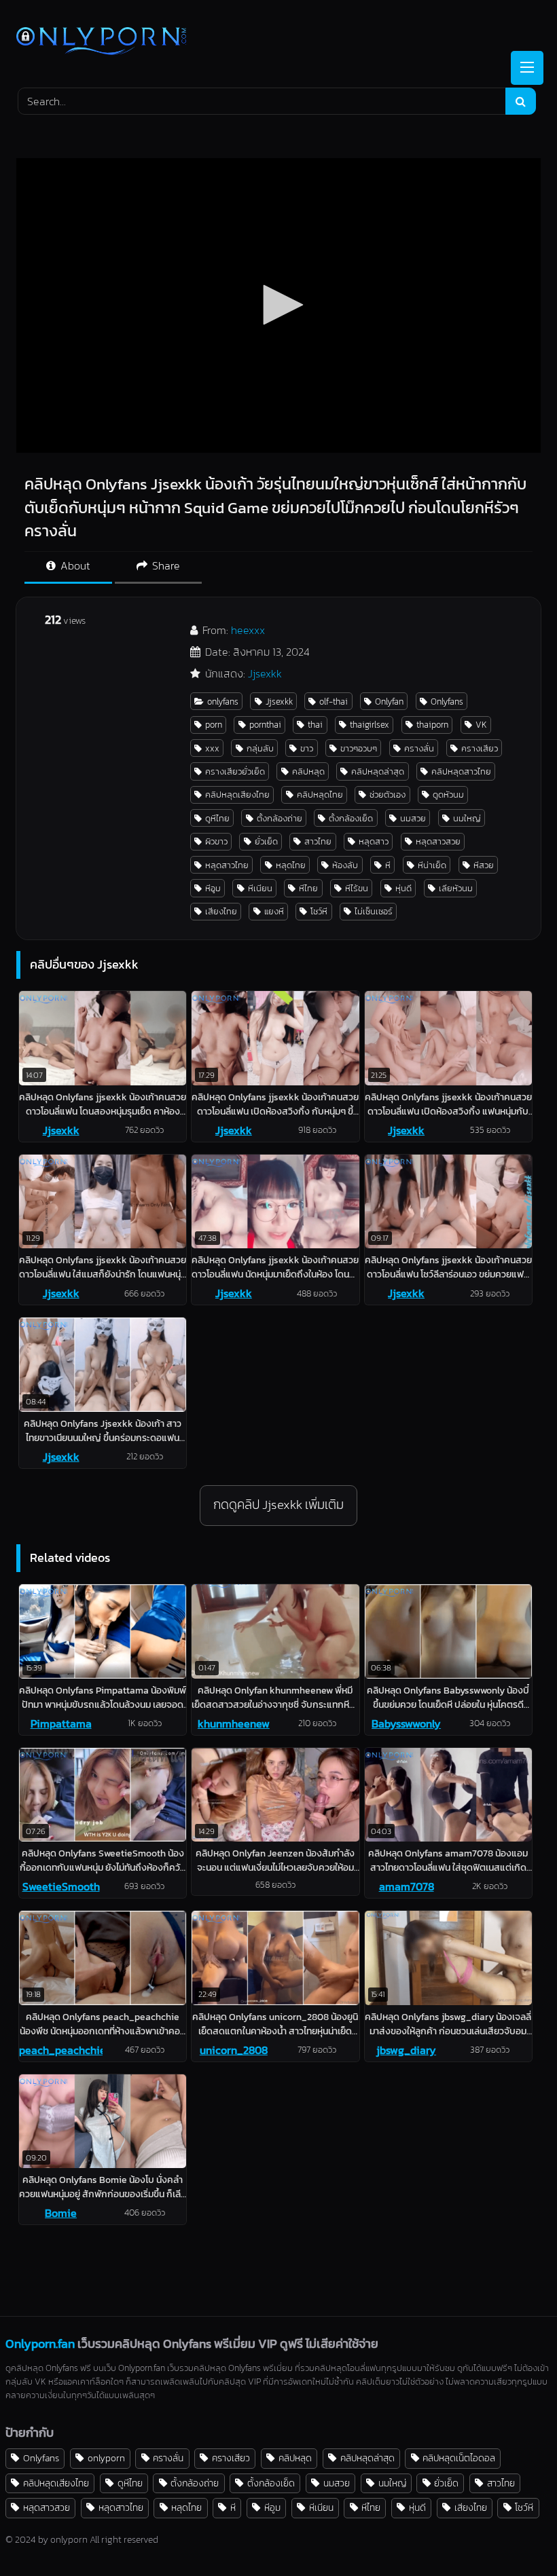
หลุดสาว (374, 841)
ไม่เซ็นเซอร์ (374, 911)
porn (214, 725)
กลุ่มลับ (260, 748)
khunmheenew (234, 1723)
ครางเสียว (480, 748)
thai (315, 725)
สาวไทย (318, 841)
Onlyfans (447, 702)
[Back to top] (515, 2536)
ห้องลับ (345, 865)
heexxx (248, 630)
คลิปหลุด (308, 771)
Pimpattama (61, 1723)
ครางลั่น (419, 748)
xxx (212, 748)
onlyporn (106, 2458)
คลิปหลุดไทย (320, 795)
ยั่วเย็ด (266, 841)
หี (388, 865)
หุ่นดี (403, 888)
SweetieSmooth (61, 1886)
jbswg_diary (406, 2050)
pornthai (265, 725)
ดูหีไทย (217, 818)
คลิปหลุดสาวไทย (461, 771)
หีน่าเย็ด (432, 865)
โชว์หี (319, 911)
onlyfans (223, 702)
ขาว (307, 748)
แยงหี (274, 911)
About (74, 565)
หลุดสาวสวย (438, 841)
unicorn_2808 (234, 2050)
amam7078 (407, 1886)
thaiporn (432, 725)
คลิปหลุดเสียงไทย (237, 795)
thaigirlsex (370, 725)
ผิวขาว (216, 841)
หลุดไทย (291, 865)
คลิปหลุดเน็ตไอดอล (459, 2458)
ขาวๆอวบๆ (359, 748)
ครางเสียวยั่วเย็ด (235, 771)
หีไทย (308, 888)
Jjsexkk (265, 673)
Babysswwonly (406, 1723)
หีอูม (213, 888)
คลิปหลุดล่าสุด (378, 771)
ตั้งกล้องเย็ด (351, 818)
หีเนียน (260, 888)
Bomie (61, 2213)
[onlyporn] (278, 42)
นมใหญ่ (467, 818)
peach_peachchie (61, 2050)
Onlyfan (389, 702)
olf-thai (334, 702)
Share (165, 565)
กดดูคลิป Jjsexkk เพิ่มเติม (278, 1505)
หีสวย (484, 865)
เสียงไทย (221, 911)
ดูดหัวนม (448, 795)
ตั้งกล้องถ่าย (280, 818)
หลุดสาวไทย (227, 865)
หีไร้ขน (357, 888)
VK (481, 725)
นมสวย (413, 818)
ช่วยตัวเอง (388, 795)
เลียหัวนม (456, 888)
